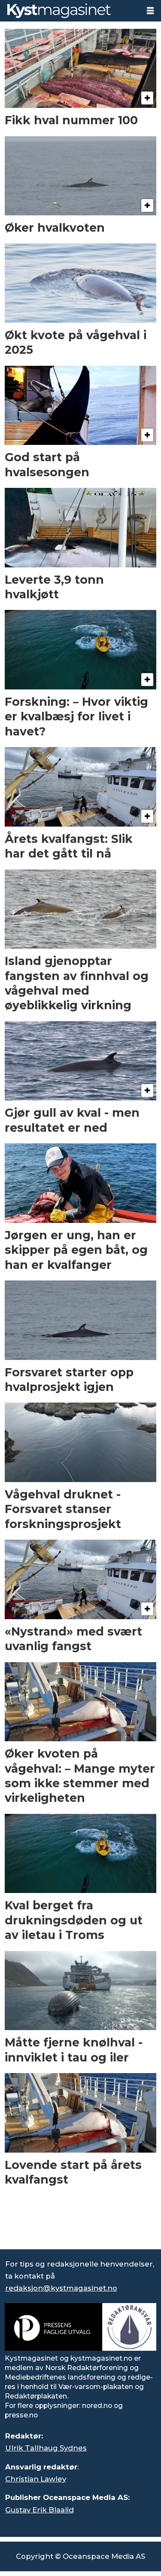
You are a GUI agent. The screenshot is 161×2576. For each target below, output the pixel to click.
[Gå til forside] (70, 11)
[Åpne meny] (150, 11)
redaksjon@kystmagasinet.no (61, 2288)
